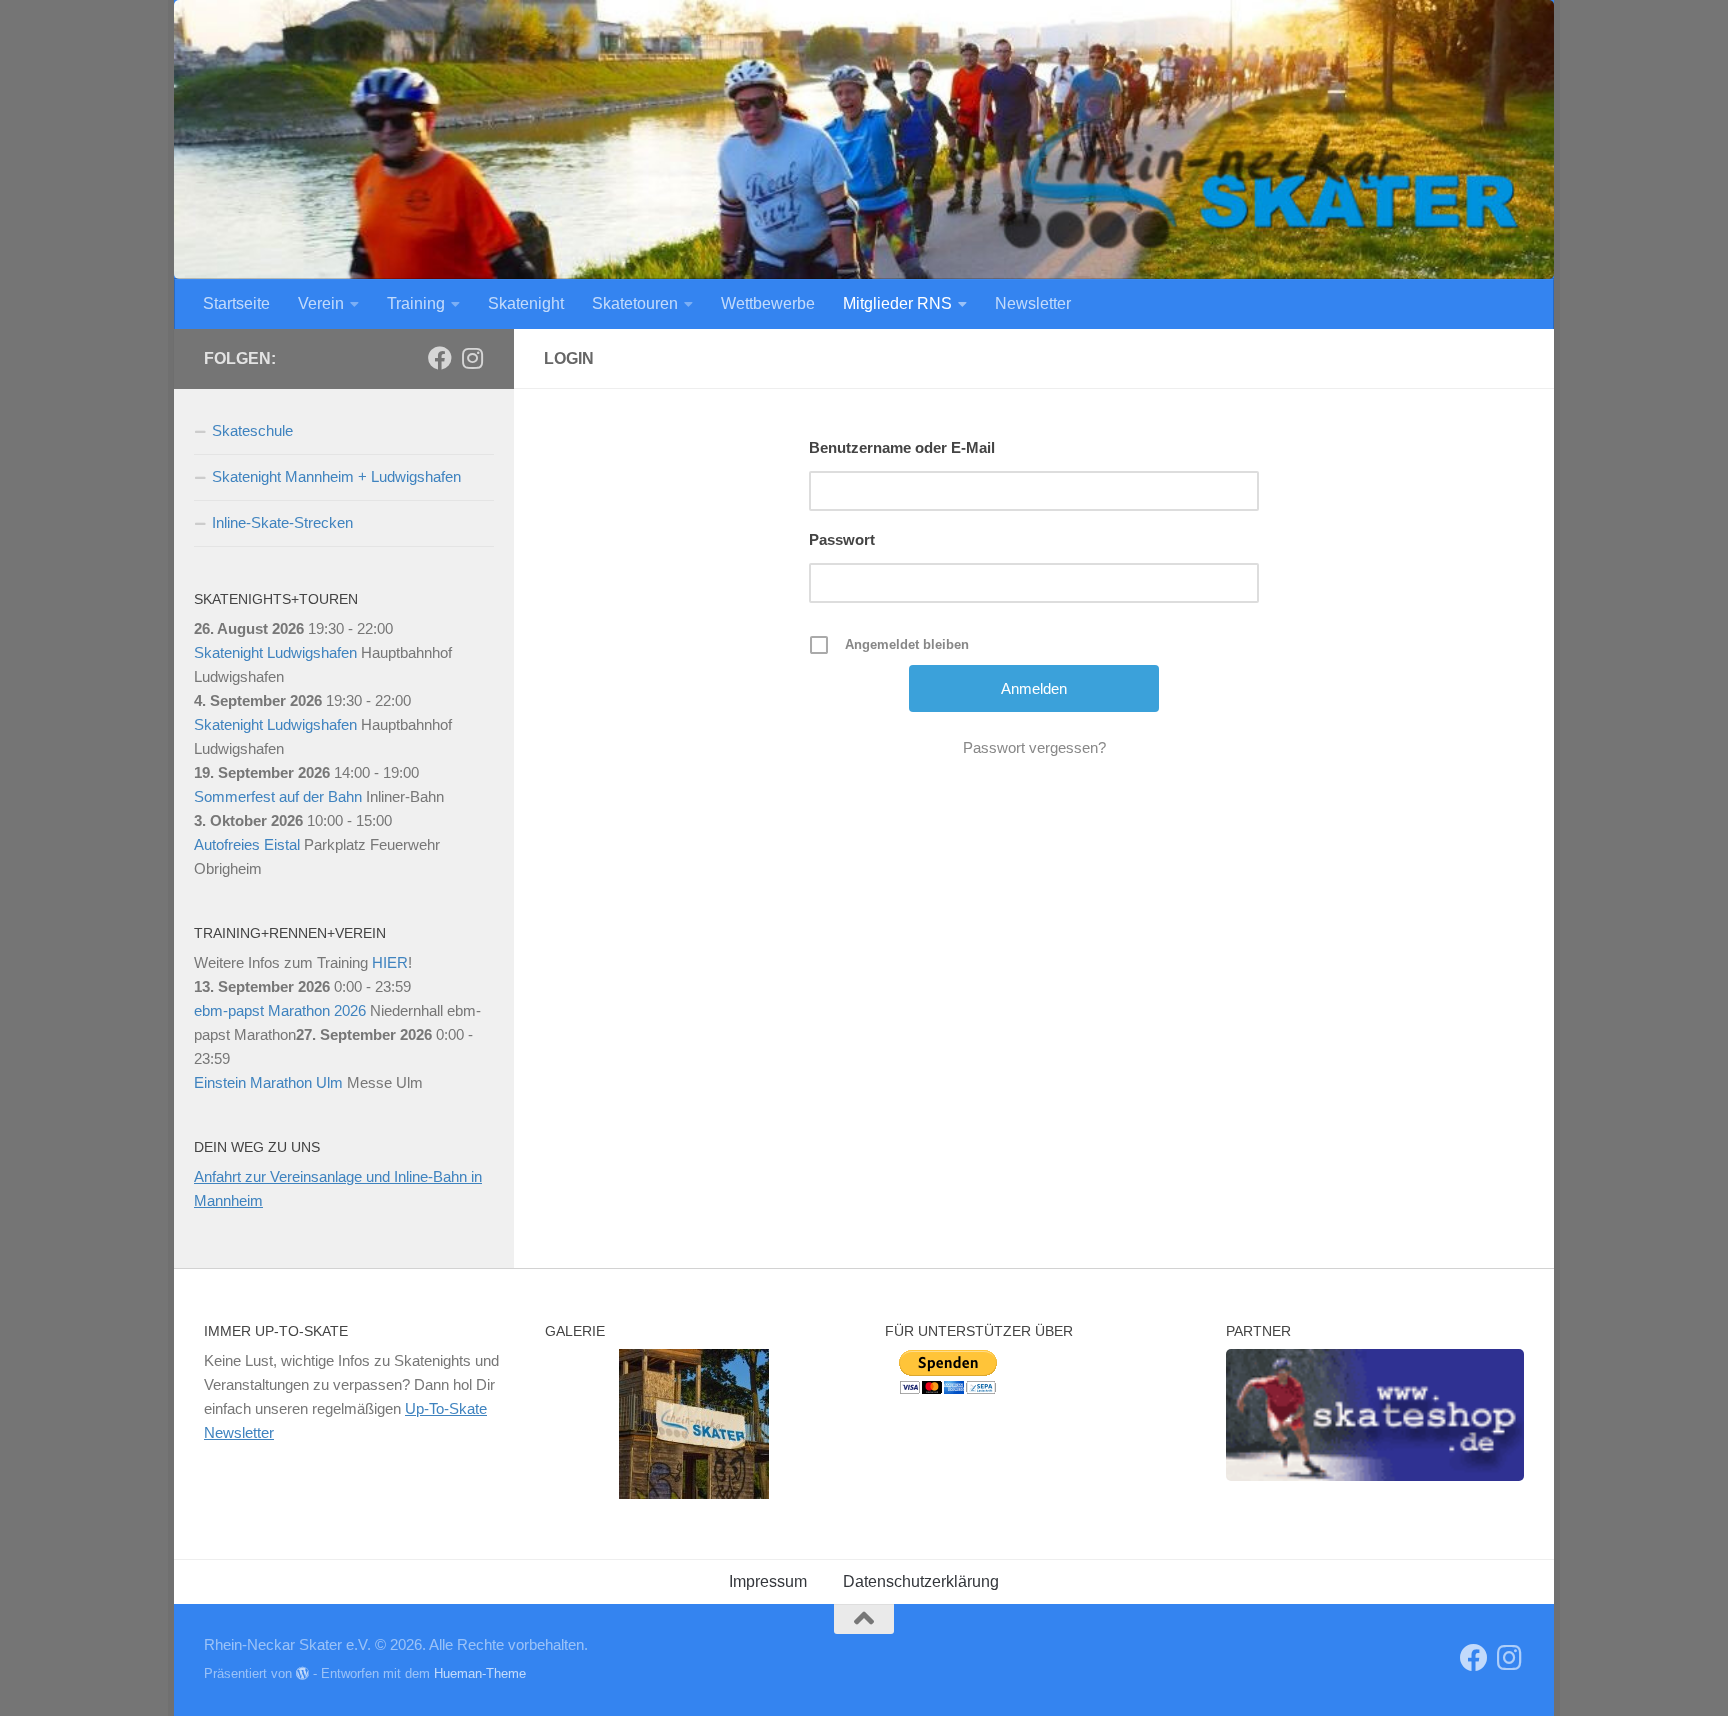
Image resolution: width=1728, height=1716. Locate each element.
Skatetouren (635, 303)
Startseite (236, 303)
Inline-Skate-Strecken (282, 522)
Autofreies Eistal (247, 844)
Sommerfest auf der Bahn (278, 796)
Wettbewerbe (768, 303)
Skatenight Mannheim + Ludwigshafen (336, 476)
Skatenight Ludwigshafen (275, 652)
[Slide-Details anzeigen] (1375, 1415)
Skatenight (526, 303)
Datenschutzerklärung (921, 1581)
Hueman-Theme (480, 1673)
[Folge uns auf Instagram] (472, 358)
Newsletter (1033, 303)
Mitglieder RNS (897, 303)
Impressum (768, 1581)
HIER (390, 962)
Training (416, 303)
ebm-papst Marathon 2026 (280, 1010)
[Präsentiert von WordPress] (302, 1673)
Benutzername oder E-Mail (902, 447)
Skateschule (252, 430)
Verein (321, 303)
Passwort (842, 539)
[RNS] (440, 358)
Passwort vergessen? (1034, 747)
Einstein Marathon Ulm (268, 1082)
